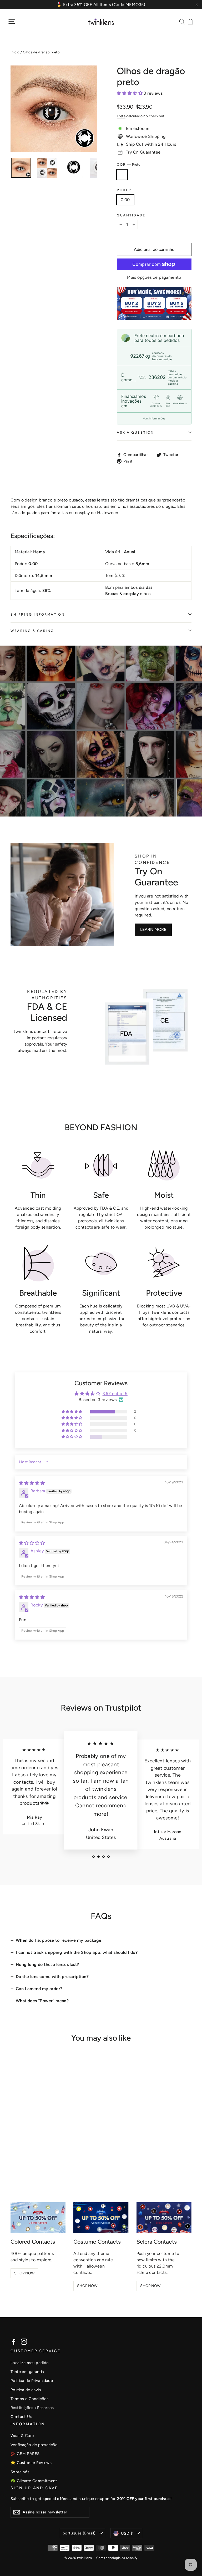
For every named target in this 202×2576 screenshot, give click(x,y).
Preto (122, 175)
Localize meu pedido (30, 2363)
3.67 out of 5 (115, 1394)
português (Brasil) (79, 2533)
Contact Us (21, 2417)
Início (15, 52)
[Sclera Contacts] (164, 2218)
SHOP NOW (24, 2273)
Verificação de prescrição (34, 2445)
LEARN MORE (153, 929)
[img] (32, 1483)
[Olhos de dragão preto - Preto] (14, 2136)
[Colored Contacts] (38, 2218)
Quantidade (131, 215)
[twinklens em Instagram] (24, 2342)
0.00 (125, 200)
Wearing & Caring (32, 631)
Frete (121, 116)
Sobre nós (20, 2472)
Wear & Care (22, 2436)
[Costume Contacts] (101, 2218)
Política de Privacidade (32, 2381)
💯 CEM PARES (25, 2454)
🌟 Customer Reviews (31, 2463)
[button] (130, 93)
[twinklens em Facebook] (14, 2342)
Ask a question (135, 432)
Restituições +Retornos (32, 2408)
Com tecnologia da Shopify (117, 2558)
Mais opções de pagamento (154, 277)
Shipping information (38, 614)
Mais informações (154, 418)
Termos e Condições (29, 2399)
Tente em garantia (27, 2372)
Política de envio (26, 2390)
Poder (124, 190)
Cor (129, 164)
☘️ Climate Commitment (34, 2481)
